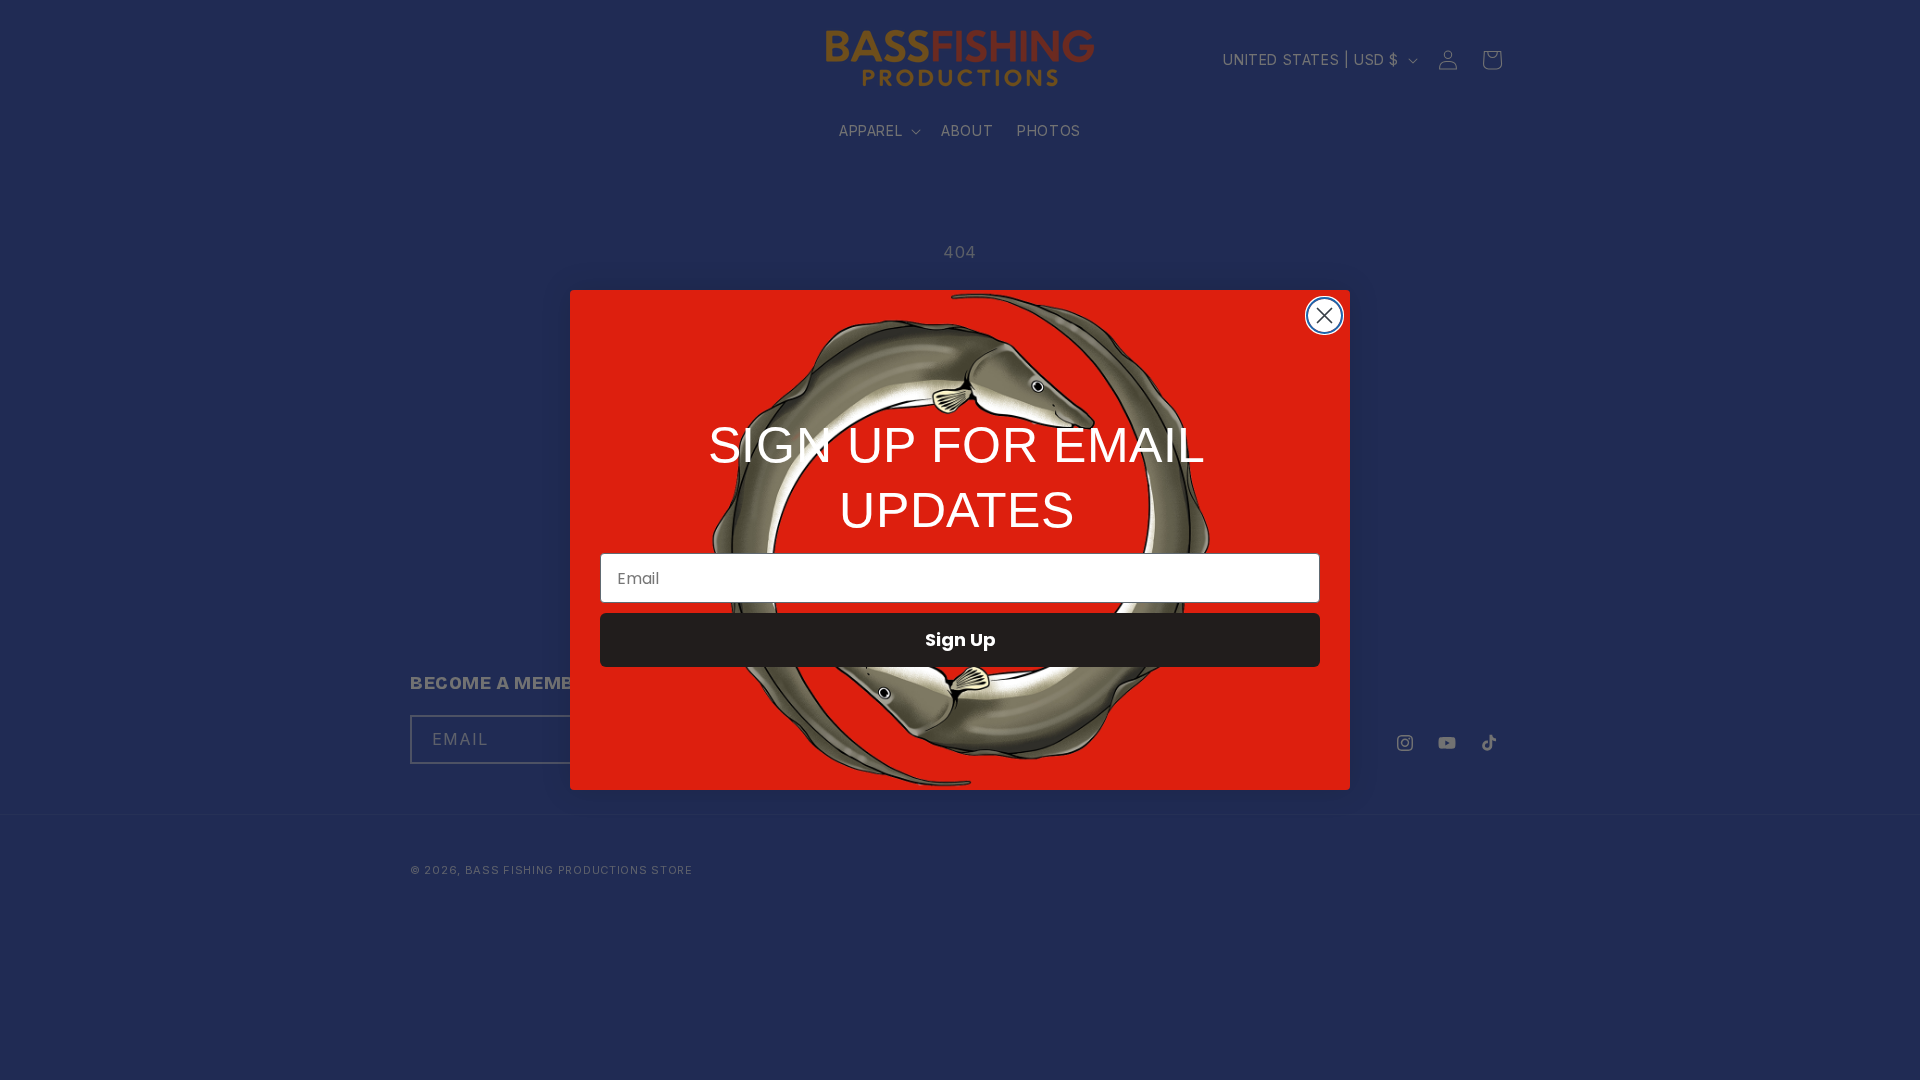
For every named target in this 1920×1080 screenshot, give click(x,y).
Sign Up (960, 639)
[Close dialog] (1324, 315)
